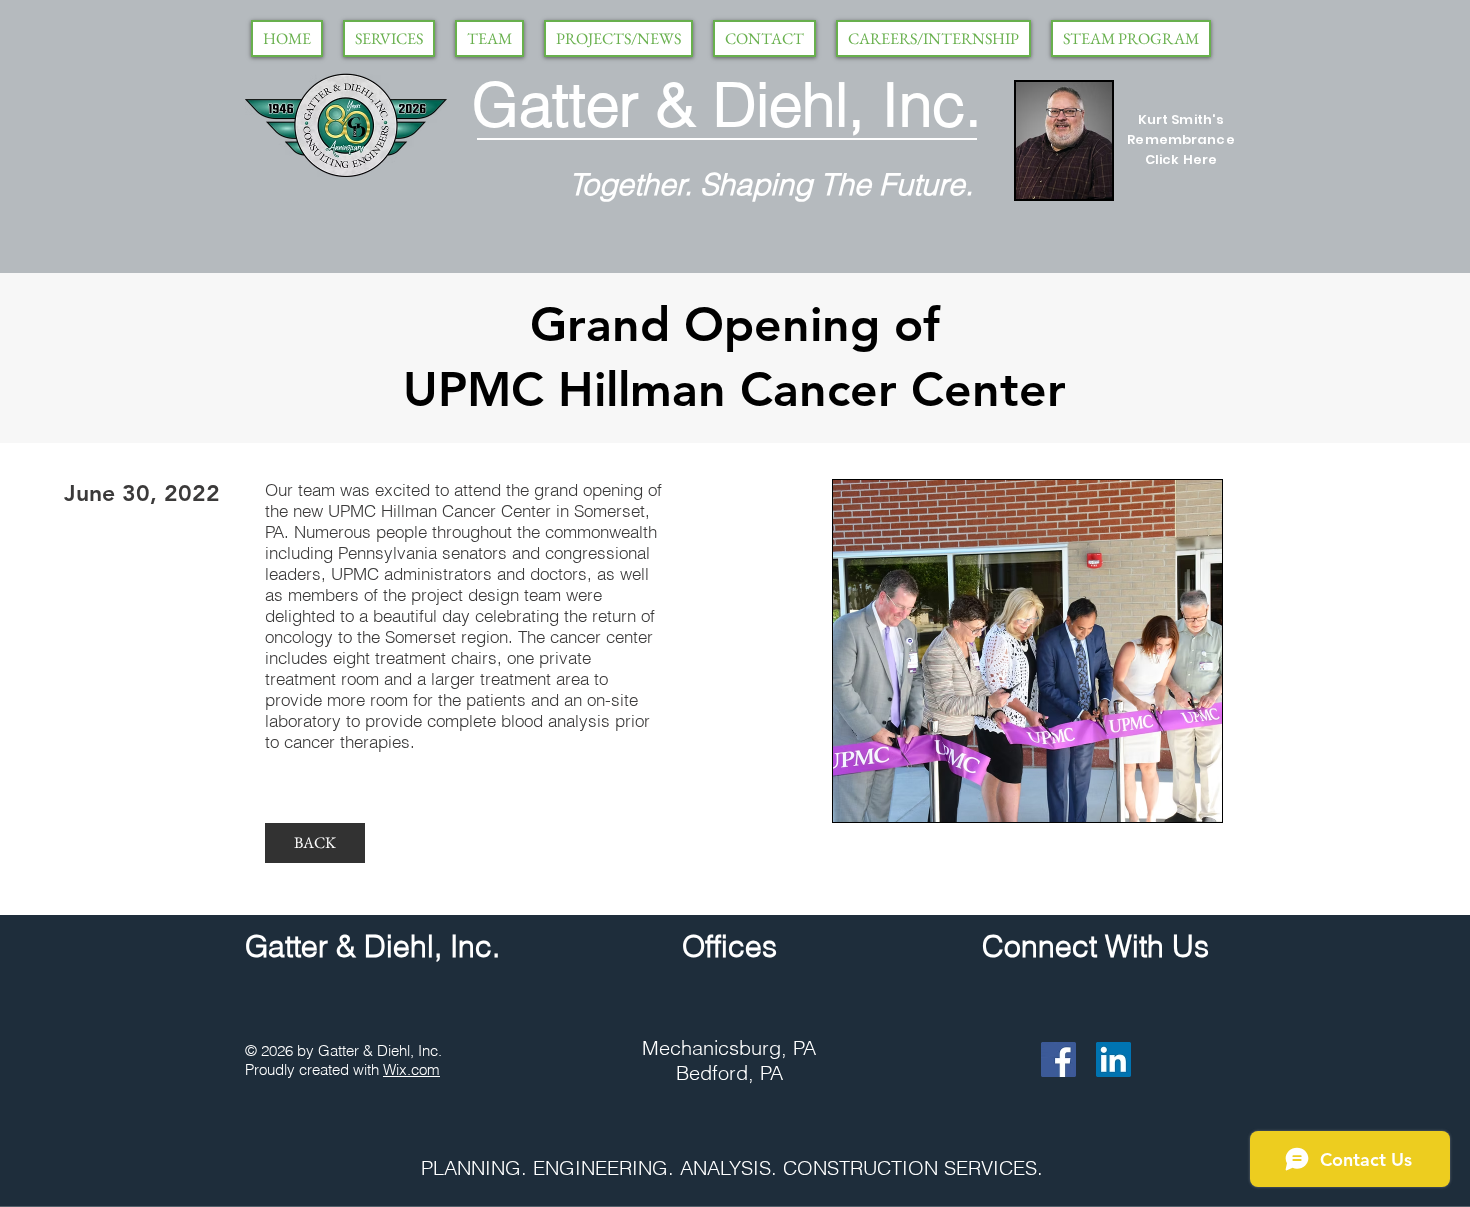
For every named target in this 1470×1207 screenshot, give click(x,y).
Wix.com (411, 1069)
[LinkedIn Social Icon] (1113, 1059)
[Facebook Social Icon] (1058, 1059)
